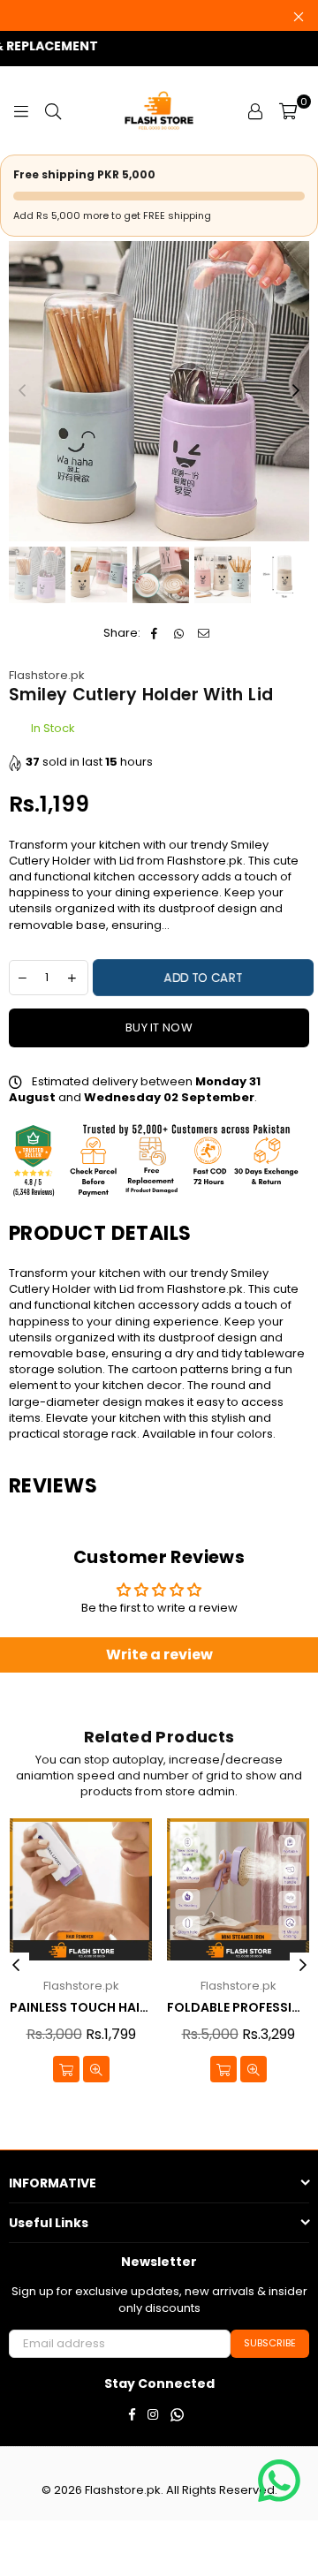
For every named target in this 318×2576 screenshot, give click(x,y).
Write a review (159, 1654)
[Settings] (255, 110)
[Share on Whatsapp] (179, 633)
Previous (22, 391)
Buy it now (159, 1027)
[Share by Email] (204, 633)
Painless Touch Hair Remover (81, 2008)
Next (296, 391)
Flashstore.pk (47, 675)
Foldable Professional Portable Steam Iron (238, 2008)
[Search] (53, 110)
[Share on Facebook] (154, 633)
